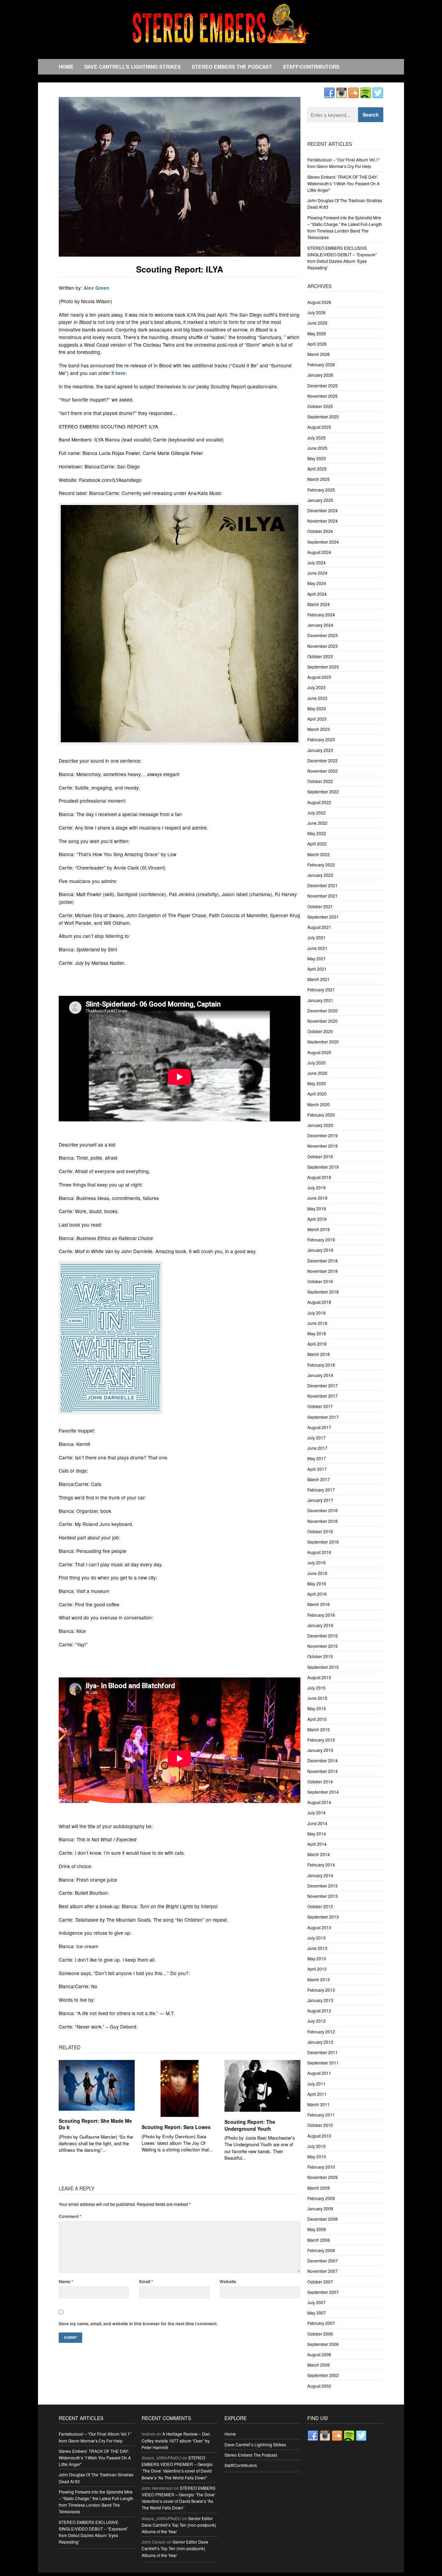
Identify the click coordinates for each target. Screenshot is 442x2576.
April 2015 (317, 1719)
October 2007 (320, 2282)
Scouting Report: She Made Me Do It (95, 2124)
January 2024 (320, 625)
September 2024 (323, 542)
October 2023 (320, 656)
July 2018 (316, 1313)
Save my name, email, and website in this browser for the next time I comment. (138, 2324)
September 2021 (323, 917)
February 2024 (321, 615)
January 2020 (320, 1125)
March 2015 (319, 1729)
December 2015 (323, 1636)
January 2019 (320, 1250)
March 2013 (319, 1979)
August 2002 (319, 2386)
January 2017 (320, 1500)
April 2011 (317, 2094)
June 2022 (317, 823)
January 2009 (320, 2208)
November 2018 (323, 1271)
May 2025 (317, 458)
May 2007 (317, 2313)
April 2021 (317, 969)
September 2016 (323, 1542)
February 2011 (321, 2115)
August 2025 (319, 427)
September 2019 (323, 1167)
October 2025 (320, 406)
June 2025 (317, 448)
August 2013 (319, 1927)
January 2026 (320, 375)
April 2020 (317, 1094)
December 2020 (323, 1010)
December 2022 (323, 760)
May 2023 (317, 708)
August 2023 (319, 677)
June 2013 (317, 1948)
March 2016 (319, 1604)
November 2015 (323, 1646)
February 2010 (321, 2167)
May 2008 (317, 2229)
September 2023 (323, 667)
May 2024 (317, 583)
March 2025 (319, 479)
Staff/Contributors (311, 67)
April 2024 (317, 594)
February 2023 (321, 739)
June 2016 (317, 1573)
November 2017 (323, 1396)
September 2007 (323, 2292)
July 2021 (316, 937)
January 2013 (320, 2000)
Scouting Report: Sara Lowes (176, 2127)
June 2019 (317, 1198)
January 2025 (320, 500)
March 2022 (319, 854)
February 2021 (321, 989)
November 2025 (323, 396)
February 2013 (321, 1990)
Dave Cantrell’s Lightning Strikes (133, 67)
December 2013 (323, 1886)
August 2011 (319, 2073)
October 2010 (320, 2125)
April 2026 (317, 344)
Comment (70, 2216)
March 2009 (319, 2188)
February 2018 (321, 1365)
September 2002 (323, 2375)
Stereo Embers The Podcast (232, 67)
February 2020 (321, 1115)
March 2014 (319, 1854)
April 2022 (317, 844)
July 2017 (316, 1438)
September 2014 (323, 1792)
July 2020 (316, 1063)
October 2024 (320, 531)
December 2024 (323, 510)
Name (66, 2281)
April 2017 (317, 1469)
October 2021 (320, 906)
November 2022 (323, 771)
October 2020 (320, 1031)
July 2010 (316, 2146)
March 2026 (319, 354)
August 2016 (319, 1552)
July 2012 (316, 2021)
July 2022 (316, 813)
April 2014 (317, 1844)
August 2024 (319, 552)
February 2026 (321, 364)
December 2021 (323, 885)
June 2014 (317, 1823)
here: (121, 373)
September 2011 (323, 2063)
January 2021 (320, 1000)
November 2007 (323, 2271)
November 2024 (323, 521)
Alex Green (96, 288)
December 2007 (323, 2261)
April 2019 (317, 1219)
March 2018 (319, 1354)
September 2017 (323, 1417)
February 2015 (321, 1740)
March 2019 (319, 1229)
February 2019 (321, 1240)
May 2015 (317, 1708)
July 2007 (316, 2302)
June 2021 (317, 948)
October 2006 (320, 2334)
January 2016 (320, 1625)
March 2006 (319, 2365)
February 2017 (321, 1490)
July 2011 (316, 2084)
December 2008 (323, 2219)
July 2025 (316, 438)
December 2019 (323, 1135)
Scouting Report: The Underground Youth (250, 2125)
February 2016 (321, 1615)
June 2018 (317, 1323)
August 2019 (319, 1177)
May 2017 (317, 1458)
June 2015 (317, 1698)
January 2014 (320, 1875)
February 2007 (321, 2323)
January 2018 (320, 1375)
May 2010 (317, 2156)
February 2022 (321, 865)
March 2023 (319, 729)
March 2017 (319, 1479)
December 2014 (323, 1760)
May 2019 (317, 1208)
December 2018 (323, 1261)
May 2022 (317, 833)
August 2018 (319, 1302)
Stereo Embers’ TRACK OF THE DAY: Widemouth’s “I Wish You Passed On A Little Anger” (343, 183)
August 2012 (319, 2010)
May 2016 (317, 1583)
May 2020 (317, 1083)
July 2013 (316, 1938)
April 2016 (317, 1594)
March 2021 (319, 979)
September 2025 (323, 417)
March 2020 (319, 1104)
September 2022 (323, 791)
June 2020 (317, 1073)
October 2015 (320, 1656)
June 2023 (317, 698)
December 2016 (323, 1510)
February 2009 (321, 2198)
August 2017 (319, 1427)
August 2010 (319, 2136)
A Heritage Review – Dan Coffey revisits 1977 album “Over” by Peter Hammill (176, 2440)
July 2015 (316, 1688)
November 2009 (323, 2177)
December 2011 (323, 2052)
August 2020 (319, 1052)
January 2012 (320, 2042)
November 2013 (323, 1896)
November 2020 (323, 1021)
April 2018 (317, 1344)
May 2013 (317, 1958)
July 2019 (316, 1187)
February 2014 (321, 1865)
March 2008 (319, 2240)
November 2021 (323, 896)
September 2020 (323, 1042)
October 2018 (320, 1281)
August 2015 (319, 1677)
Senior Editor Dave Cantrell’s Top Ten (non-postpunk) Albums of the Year (179, 2525)
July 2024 (316, 562)
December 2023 (323, 635)
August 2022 (319, 802)
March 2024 (319, 604)
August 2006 (319, 2354)
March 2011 (319, 2104)
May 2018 (317, 1333)
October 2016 (320, 1531)
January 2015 (320, 1750)
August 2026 (319, 302)
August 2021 (319, 927)
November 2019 (323, 1146)
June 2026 (317, 323)
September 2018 (323, 1292)
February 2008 (321, 2250)
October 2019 (320, 1156)
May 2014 (317, 1834)
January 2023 (320, 750)
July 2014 (316, 1812)
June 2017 (317, 1448)
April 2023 (317, 719)
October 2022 (320, 781)
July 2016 (316, 1562)
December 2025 (323, 385)
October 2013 (320, 1906)
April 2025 (317, 469)
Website (228, 2281)
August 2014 (319, 1802)
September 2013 (323, 1917)
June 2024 (317, 573)
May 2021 (317, 958)
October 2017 (320, 1406)
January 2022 (320, 875)
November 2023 (323, 646)
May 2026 (317, 333)
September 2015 (323, 1667)
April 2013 (317, 1969)
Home (66, 67)
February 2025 (321, 490)
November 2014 (323, 1771)
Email (146, 2281)
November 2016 (323, 1521)
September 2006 (323, 2344)
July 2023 (316, 687)
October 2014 (320, 1781)
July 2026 (316, 312)
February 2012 (321, 2032)
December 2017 (323, 1385)
